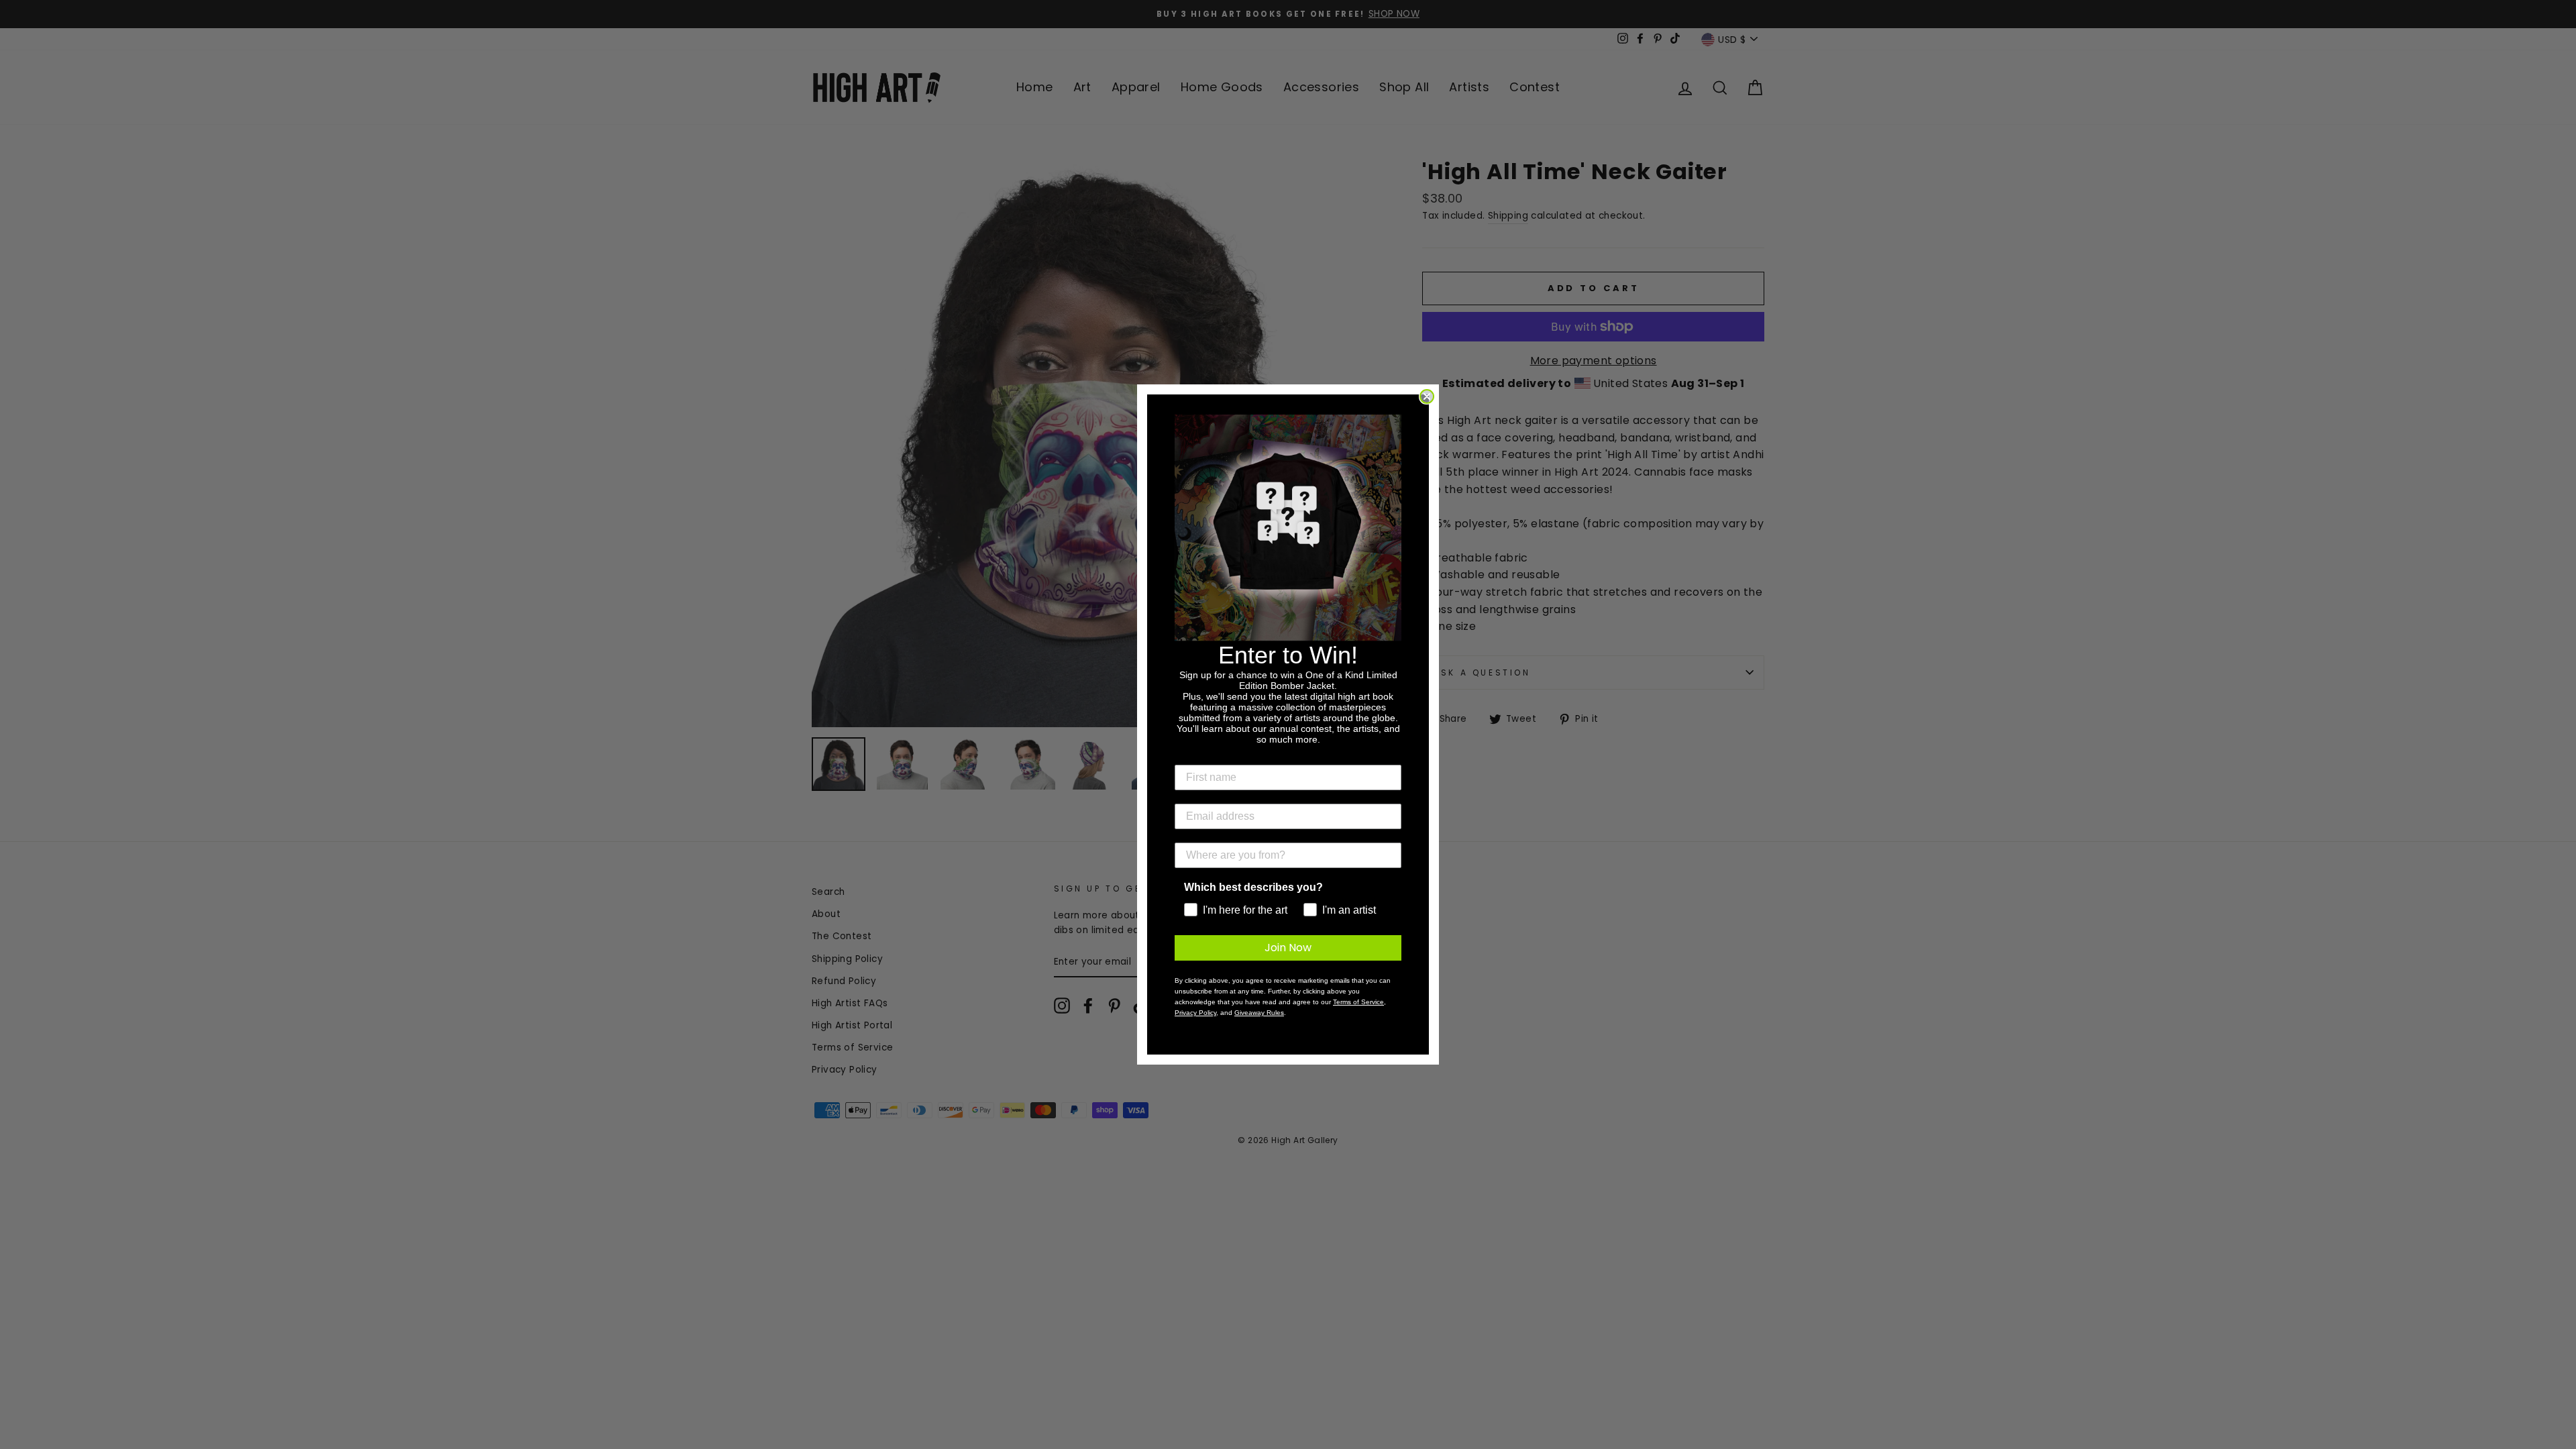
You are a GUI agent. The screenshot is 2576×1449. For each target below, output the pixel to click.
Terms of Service (1358, 1002)
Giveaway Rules (1259, 1013)
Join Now (1288, 948)
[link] (1288, 528)
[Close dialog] (1427, 396)
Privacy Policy (1195, 1013)
